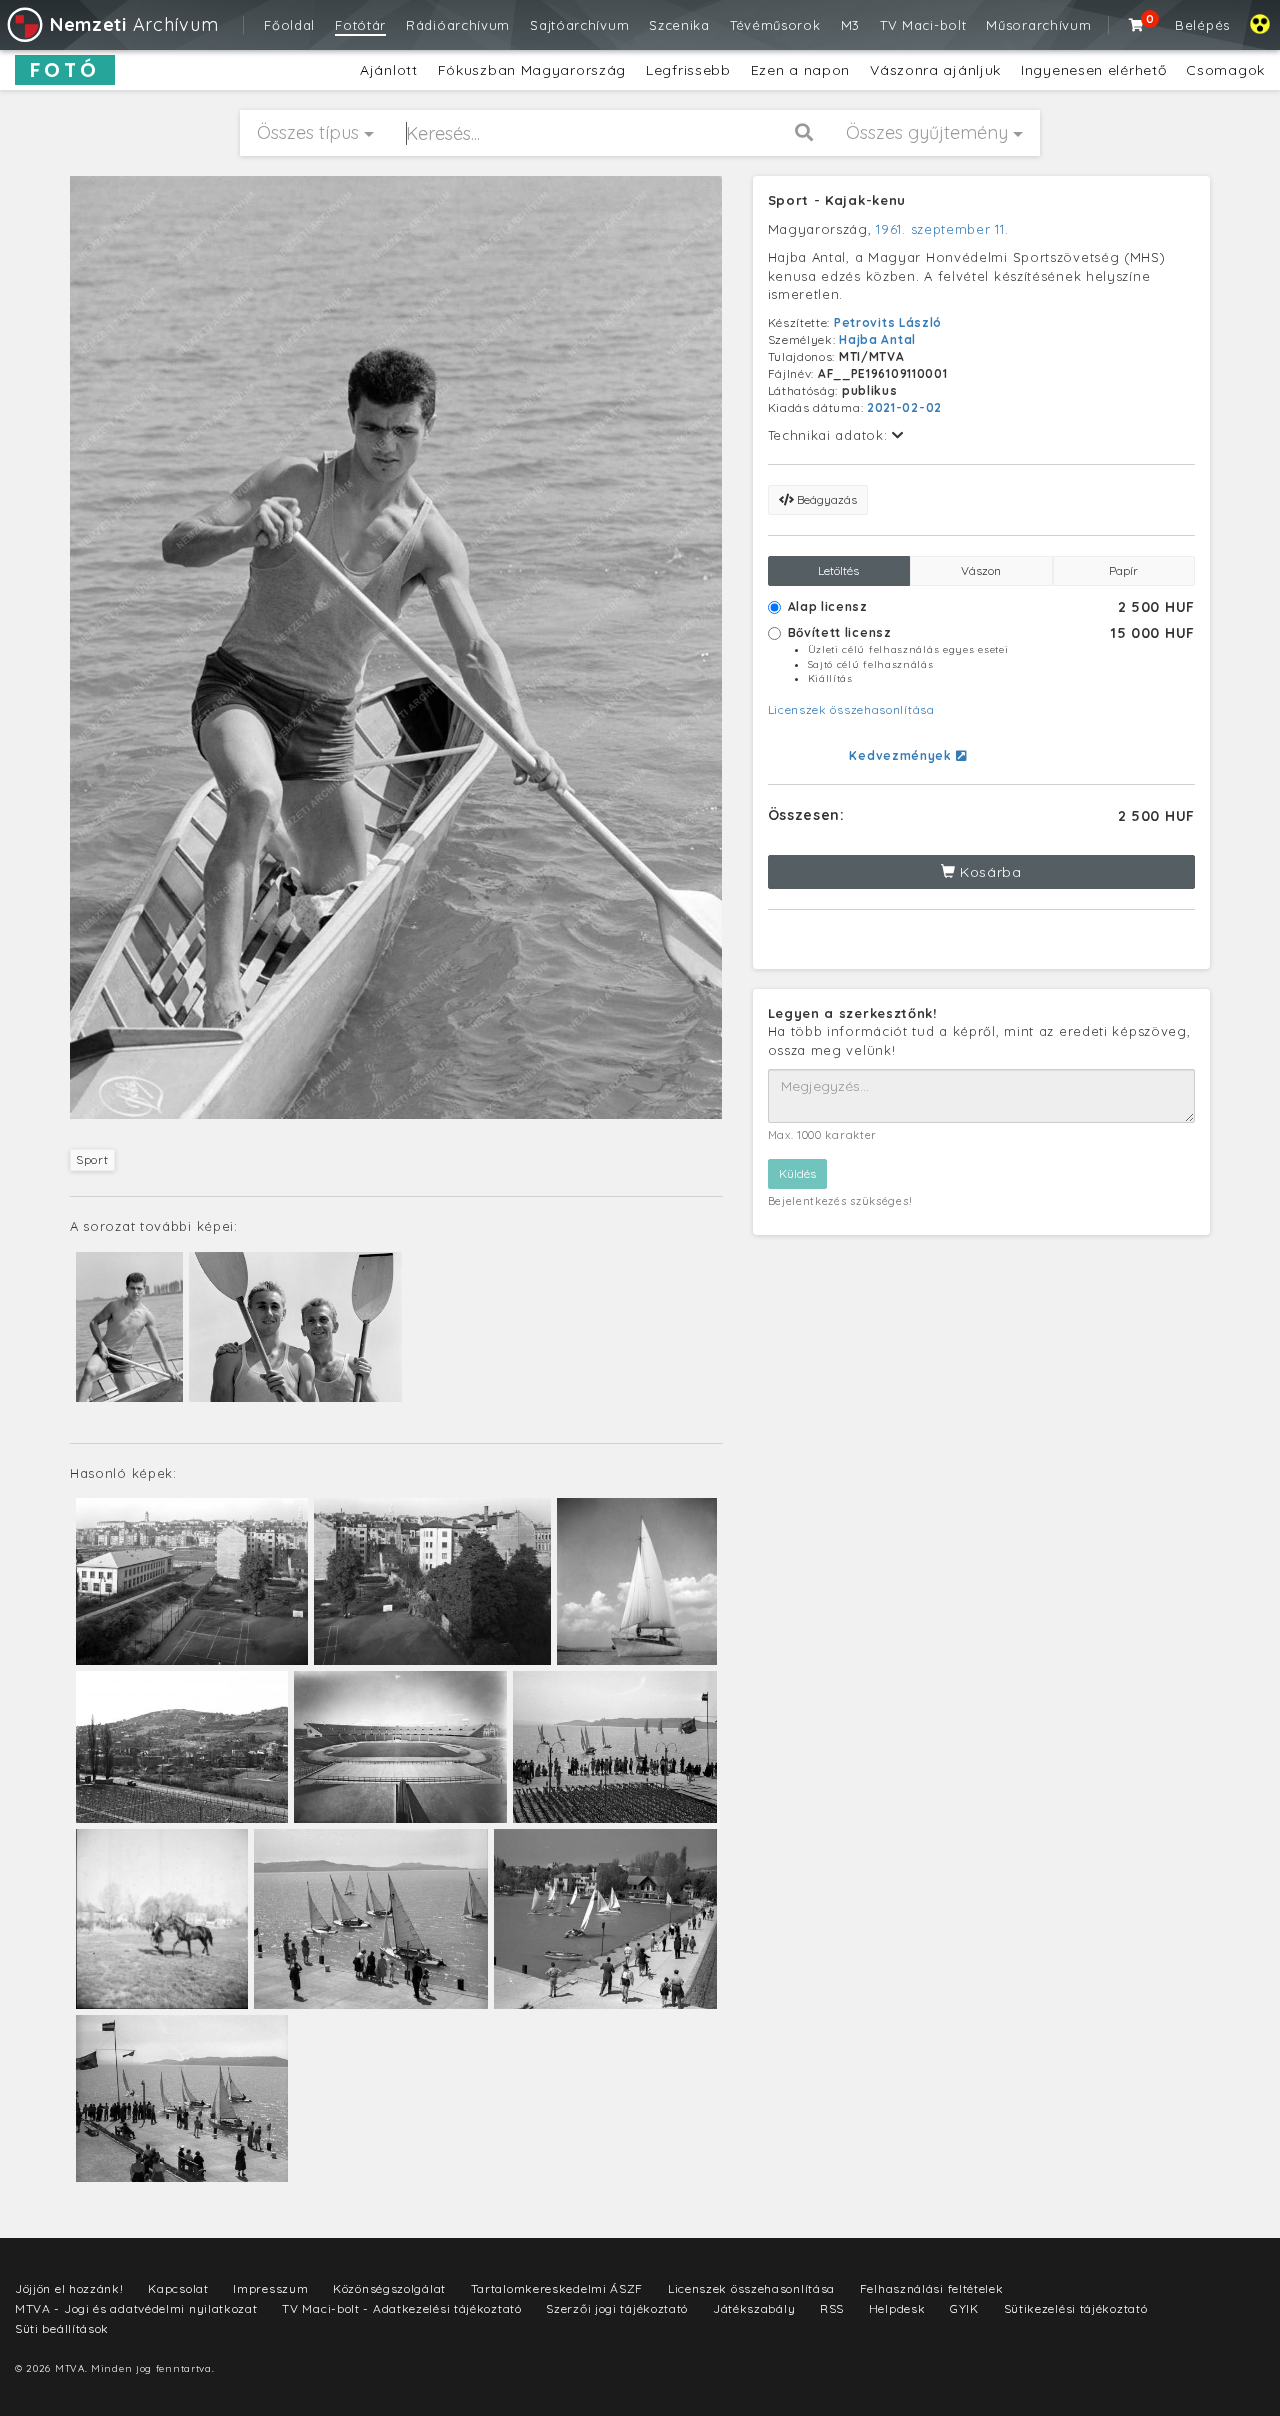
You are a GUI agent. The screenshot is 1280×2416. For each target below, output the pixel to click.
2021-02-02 (904, 407)
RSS (832, 2308)
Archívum (134, 24)
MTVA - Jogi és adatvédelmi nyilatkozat (136, 2308)
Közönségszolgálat (389, 2288)
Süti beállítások (62, 2328)
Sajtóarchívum (579, 25)
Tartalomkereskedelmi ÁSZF (557, 2288)
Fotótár (360, 25)
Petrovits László (888, 322)
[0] (1137, 25)
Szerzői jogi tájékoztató (617, 2308)
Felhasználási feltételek (932, 2288)
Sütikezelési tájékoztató (1076, 2308)
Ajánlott (389, 70)
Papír (1123, 570)
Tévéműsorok (775, 25)
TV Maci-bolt (923, 25)
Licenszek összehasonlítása (851, 709)
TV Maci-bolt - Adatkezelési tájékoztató (401, 2308)
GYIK (964, 2308)
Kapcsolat (178, 2288)
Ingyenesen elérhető (1093, 70)
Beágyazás (825, 499)
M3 (850, 25)
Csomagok (1225, 70)
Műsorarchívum (1038, 25)
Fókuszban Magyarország (532, 70)
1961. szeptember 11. (942, 229)
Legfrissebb (688, 70)
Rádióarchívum (458, 25)
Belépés (1202, 25)
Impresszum (270, 2288)
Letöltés (838, 570)
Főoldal (289, 25)
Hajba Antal (877, 339)
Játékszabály (754, 2308)
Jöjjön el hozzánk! (69, 2288)
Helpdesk (897, 2308)
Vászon (981, 570)
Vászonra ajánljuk (935, 70)
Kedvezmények (902, 755)
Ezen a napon (800, 70)
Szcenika (679, 25)
